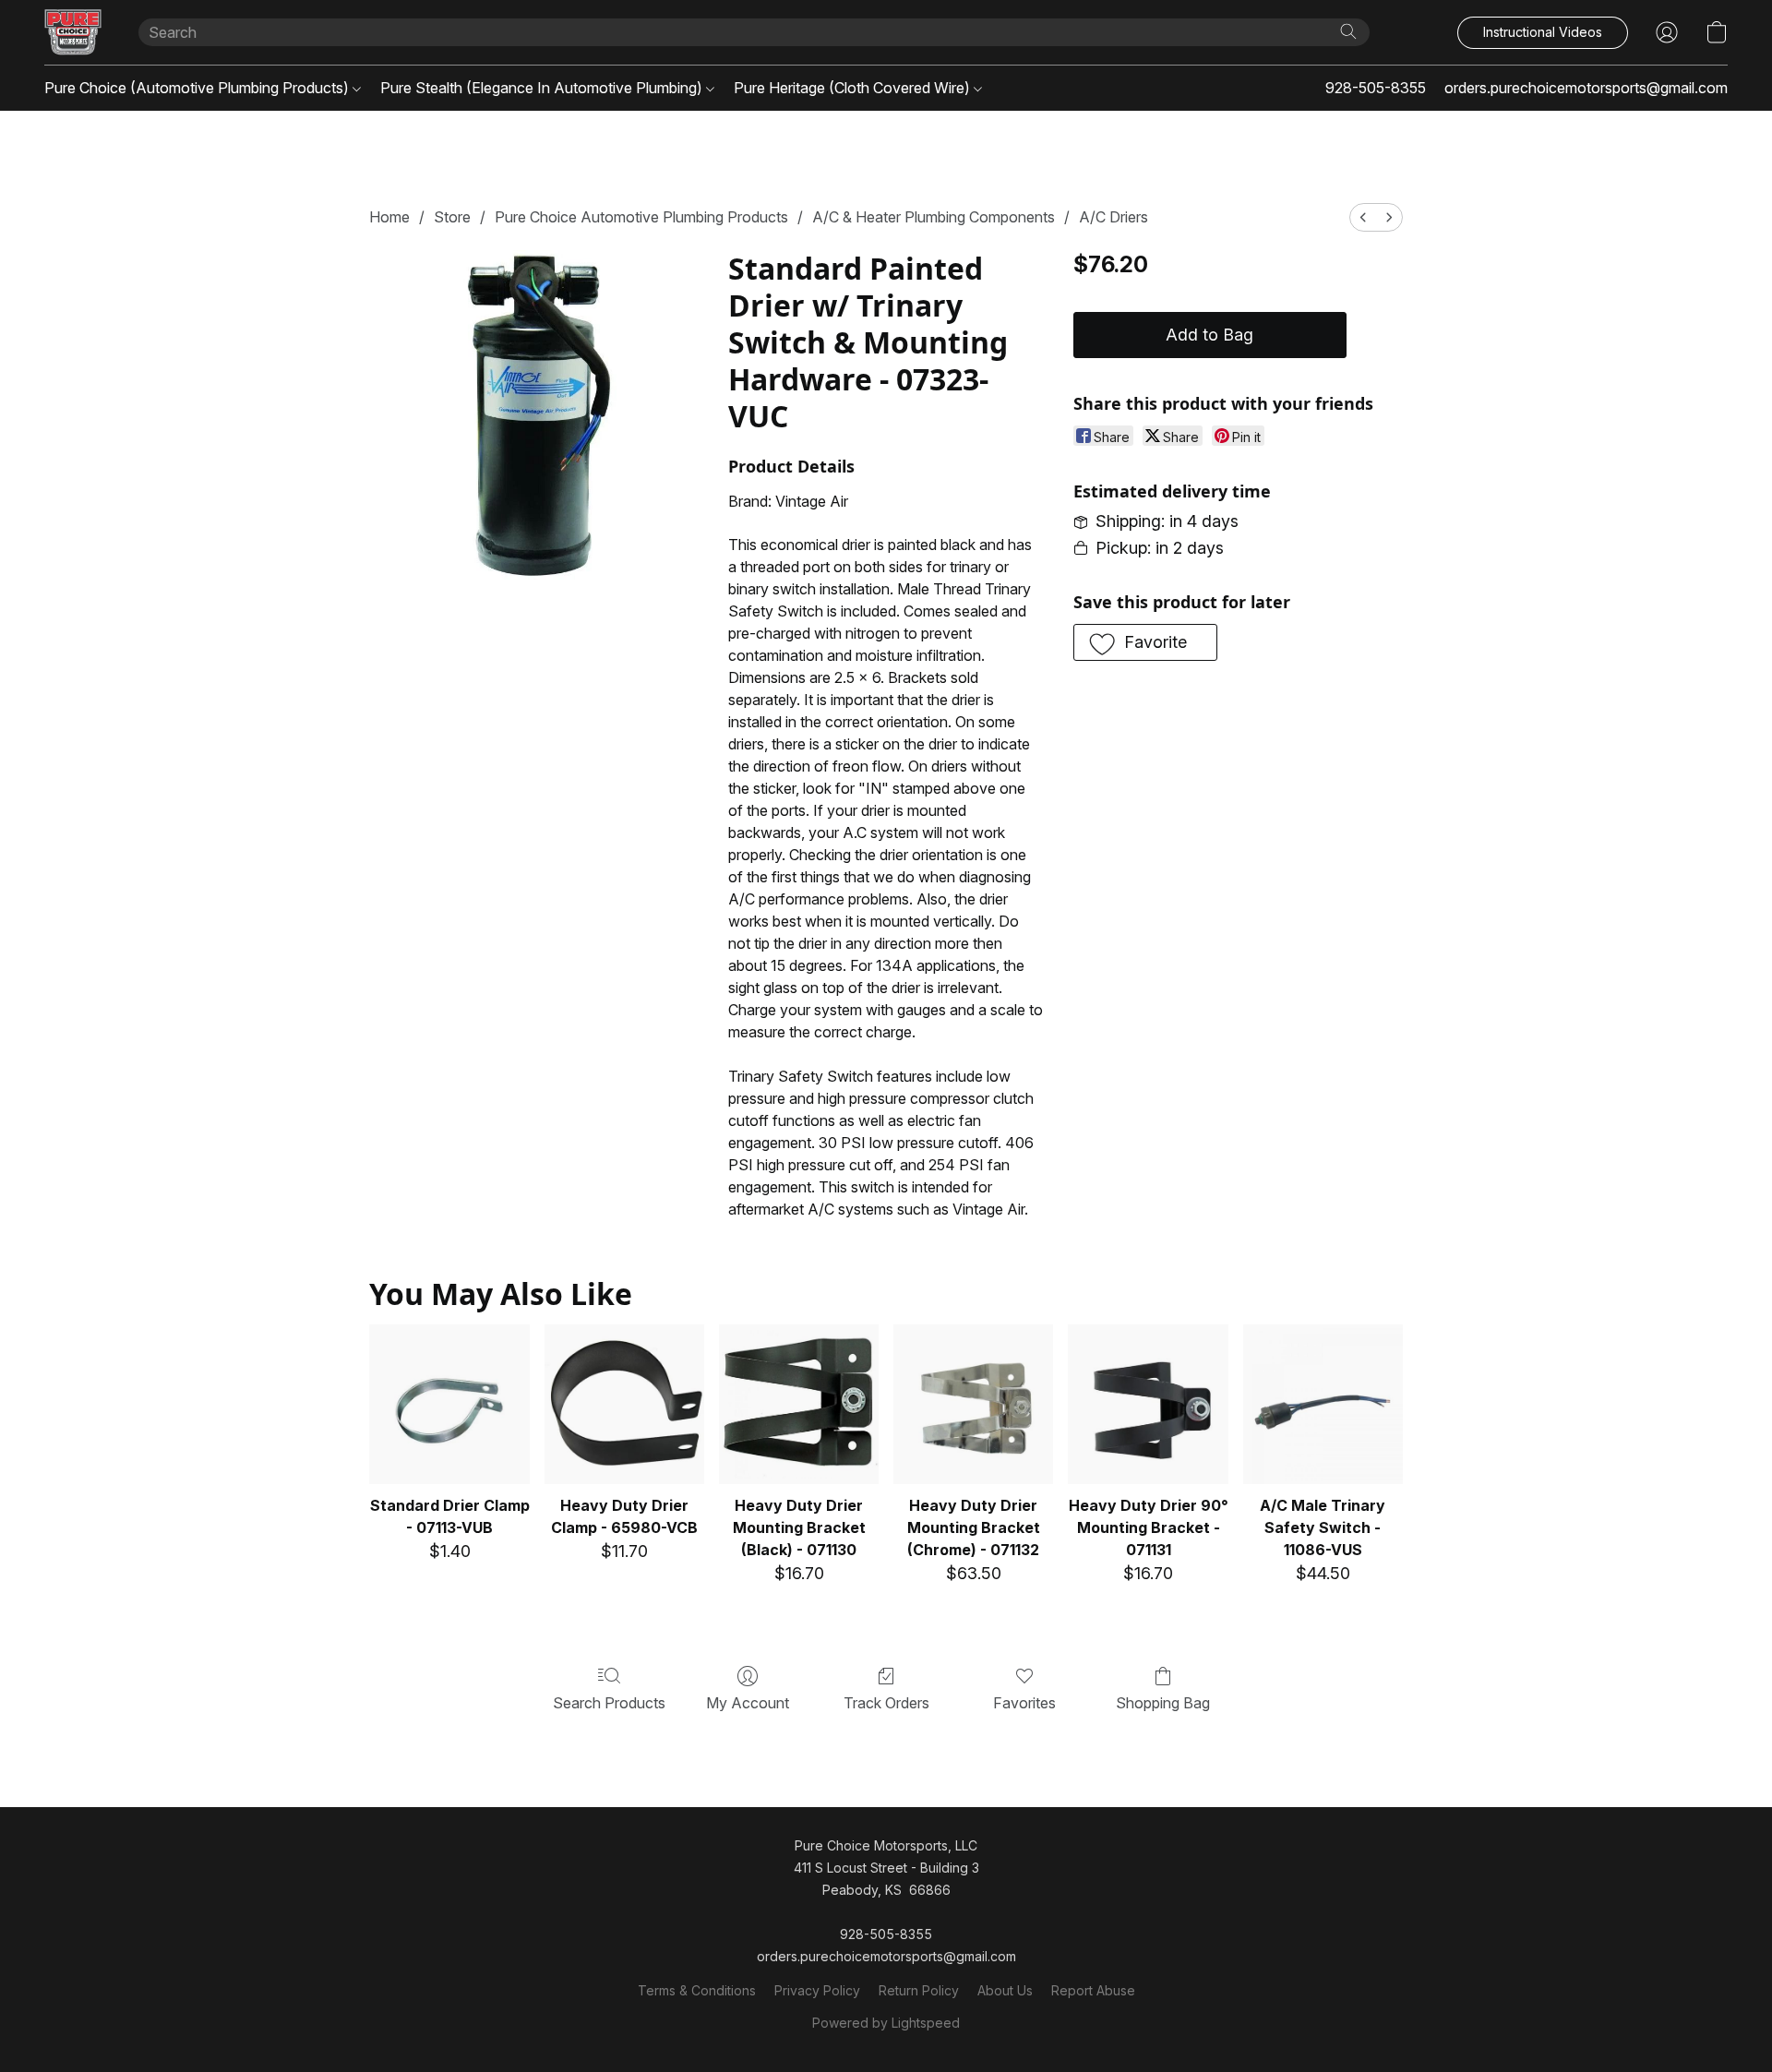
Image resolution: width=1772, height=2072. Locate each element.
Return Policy (919, 1990)
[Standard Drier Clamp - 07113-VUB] (449, 1404)
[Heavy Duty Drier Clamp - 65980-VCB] (624, 1404)
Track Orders (886, 1703)
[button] (73, 32)
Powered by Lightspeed (886, 2023)
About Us (1005, 1990)
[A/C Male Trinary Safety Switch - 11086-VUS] (1323, 1404)
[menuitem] (1363, 217)
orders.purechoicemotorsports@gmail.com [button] (1586, 88)
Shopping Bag (1163, 1703)
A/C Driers (1113, 217)
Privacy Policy (817, 1990)
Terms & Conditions (697, 1990)
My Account (748, 1703)
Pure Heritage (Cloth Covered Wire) (854, 88)
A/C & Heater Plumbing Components (934, 217)
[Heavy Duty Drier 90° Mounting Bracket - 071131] (1148, 1404)
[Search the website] (1348, 31)
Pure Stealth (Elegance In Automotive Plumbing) (543, 88)
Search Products (609, 1703)
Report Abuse (1093, 1990)
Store (452, 217)
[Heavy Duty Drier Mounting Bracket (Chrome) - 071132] (973, 1404)
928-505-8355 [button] (1376, 88)
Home (389, 217)
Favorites (1024, 1703)
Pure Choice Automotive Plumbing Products (641, 217)
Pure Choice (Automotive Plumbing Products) (198, 88)
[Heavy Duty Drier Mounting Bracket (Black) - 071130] (799, 1404)
